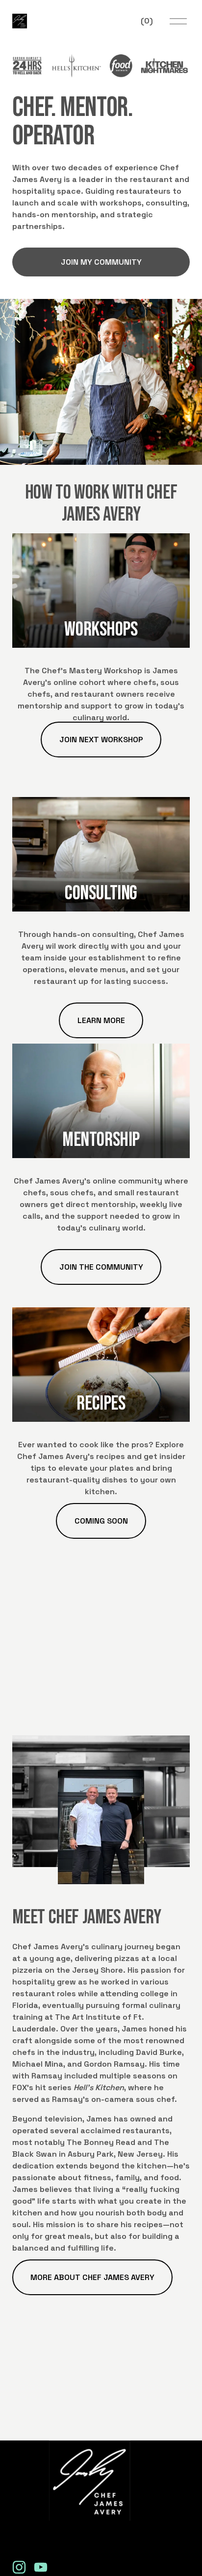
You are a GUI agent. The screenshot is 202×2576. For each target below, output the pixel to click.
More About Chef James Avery (92, 2277)
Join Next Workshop (101, 740)
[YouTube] (41, 2567)
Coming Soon (101, 1521)
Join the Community (101, 1267)
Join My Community (101, 262)
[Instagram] (19, 2567)
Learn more (101, 1020)
